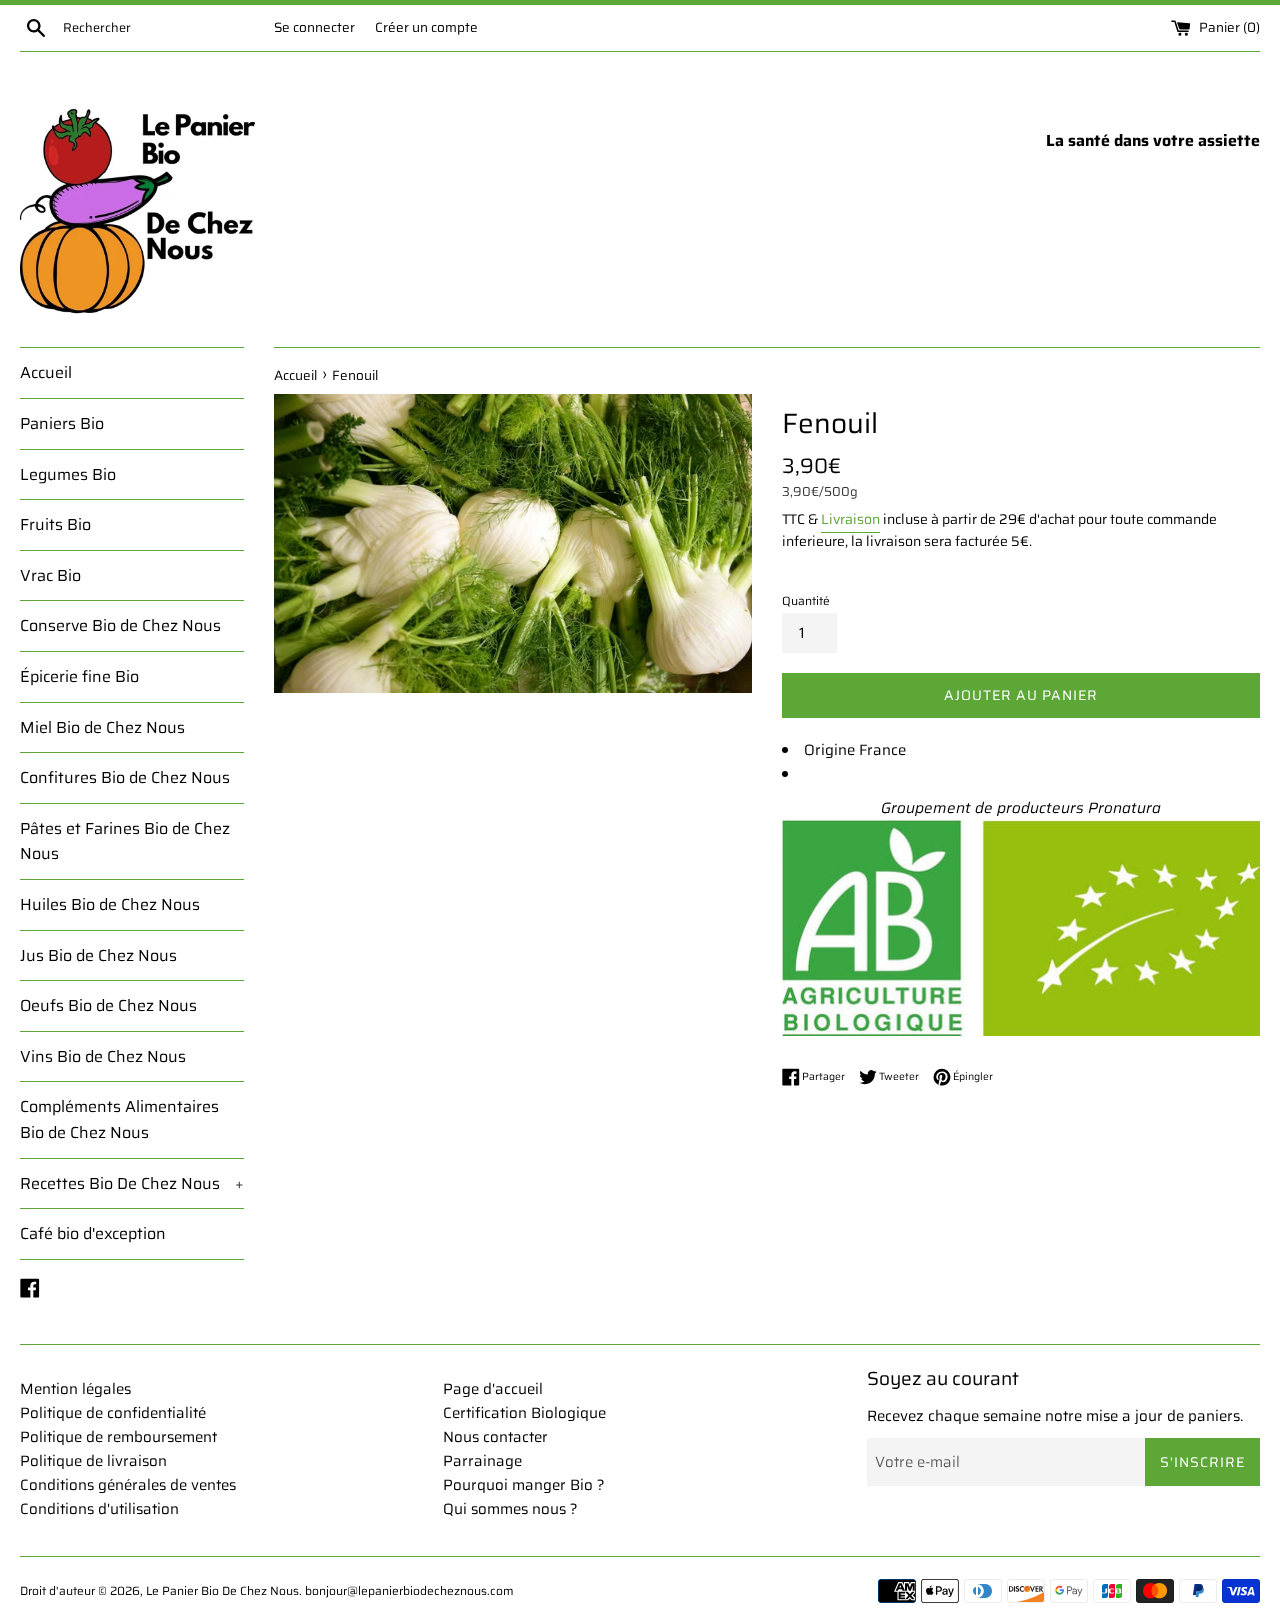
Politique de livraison (93, 1461)
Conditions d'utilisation (99, 1509)
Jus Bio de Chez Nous (98, 955)
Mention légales (75, 1389)
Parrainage (482, 1461)
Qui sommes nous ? (510, 1509)
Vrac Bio (50, 575)
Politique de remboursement (118, 1437)
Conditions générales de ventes (128, 1485)
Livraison (850, 519)
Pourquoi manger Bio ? (524, 1485)
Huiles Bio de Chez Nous (110, 904)
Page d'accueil (493, 1389)
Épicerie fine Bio (79, 676)
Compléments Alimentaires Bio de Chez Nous (119, 1119)
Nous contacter (495, 1437)
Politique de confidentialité (113, 1413)
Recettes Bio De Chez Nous (132, 1183)
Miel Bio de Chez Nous (102, 727)
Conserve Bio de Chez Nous (120, 625)
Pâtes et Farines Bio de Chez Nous (125, 841)
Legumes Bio (68, 474)
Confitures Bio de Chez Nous (125, 777)
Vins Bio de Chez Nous (103, 1056)
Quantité (806, 600)
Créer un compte (426, 27)
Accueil (46, 372)
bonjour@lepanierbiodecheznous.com (409, 1590)
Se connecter (314, 27)
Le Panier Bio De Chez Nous (222, 1590)
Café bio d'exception (93, 1233)
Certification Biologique (524, 1413)
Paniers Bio (62, 423)
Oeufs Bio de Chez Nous (108, 1005)
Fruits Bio (55, 524)
